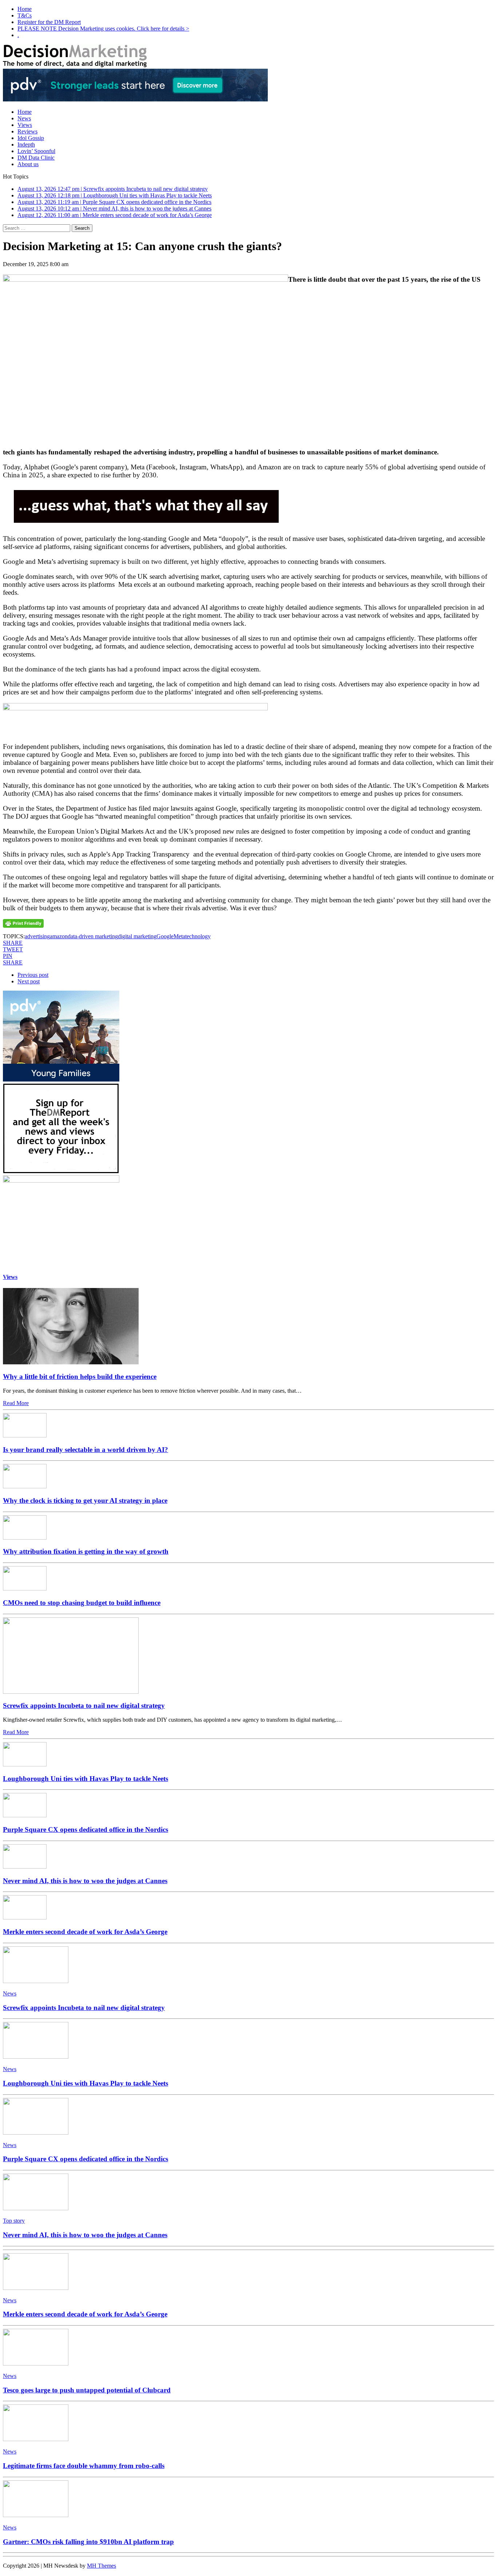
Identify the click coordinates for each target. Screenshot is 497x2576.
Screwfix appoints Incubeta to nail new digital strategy (84, 1706)
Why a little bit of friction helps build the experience (80, 1377)
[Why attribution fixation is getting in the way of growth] (25, 1538)
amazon (59, 936)
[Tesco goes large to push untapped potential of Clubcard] (36, 2364)
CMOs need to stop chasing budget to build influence (82, 1603)
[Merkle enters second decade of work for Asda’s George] (25, 1917)
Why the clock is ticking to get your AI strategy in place (85, 1500)
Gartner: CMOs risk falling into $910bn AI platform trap (88, 2542)
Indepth (26, 145)
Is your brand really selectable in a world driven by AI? (86, 1450)
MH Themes (102, 2566)
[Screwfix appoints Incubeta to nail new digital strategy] (71, 1692)
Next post (29, 981)
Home (25, 9)
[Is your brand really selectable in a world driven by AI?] (25, 1435)
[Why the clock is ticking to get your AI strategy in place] (25, 1486)
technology (198, 936)
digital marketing (137, 936)
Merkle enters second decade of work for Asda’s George (85, 1932)
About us (28, 164)
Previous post (33, 975)
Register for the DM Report (49, 22)
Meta (179, 936)
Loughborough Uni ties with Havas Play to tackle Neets (86, 1779)
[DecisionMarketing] (249, 57)
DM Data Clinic (36, 158)
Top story (14, 2221)
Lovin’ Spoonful (36, 151)
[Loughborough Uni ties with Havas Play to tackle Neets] (25, 1764)
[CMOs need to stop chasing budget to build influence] (25, 1588)
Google (165, 936)
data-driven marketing (93, 936)
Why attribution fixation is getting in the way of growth (86, 1551)
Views (25, 125)
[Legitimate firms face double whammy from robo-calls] (36, 2439)
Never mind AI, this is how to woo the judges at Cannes (85, 1881)
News (24, 118)
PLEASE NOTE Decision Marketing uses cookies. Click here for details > (103, 29)
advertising (37, 936)
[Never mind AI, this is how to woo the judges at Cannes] (25, 1867)
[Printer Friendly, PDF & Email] (23, 923)
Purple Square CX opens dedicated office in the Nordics (86, 1829)
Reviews (27, 131)
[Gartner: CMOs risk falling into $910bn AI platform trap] (36, 2515)
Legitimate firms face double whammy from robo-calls (84, 2466)
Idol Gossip (31, 138)
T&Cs (25, 15)
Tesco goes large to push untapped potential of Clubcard (87, 2390)
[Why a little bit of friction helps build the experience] (71, 1362)
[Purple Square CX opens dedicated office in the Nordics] (25, 1815)
